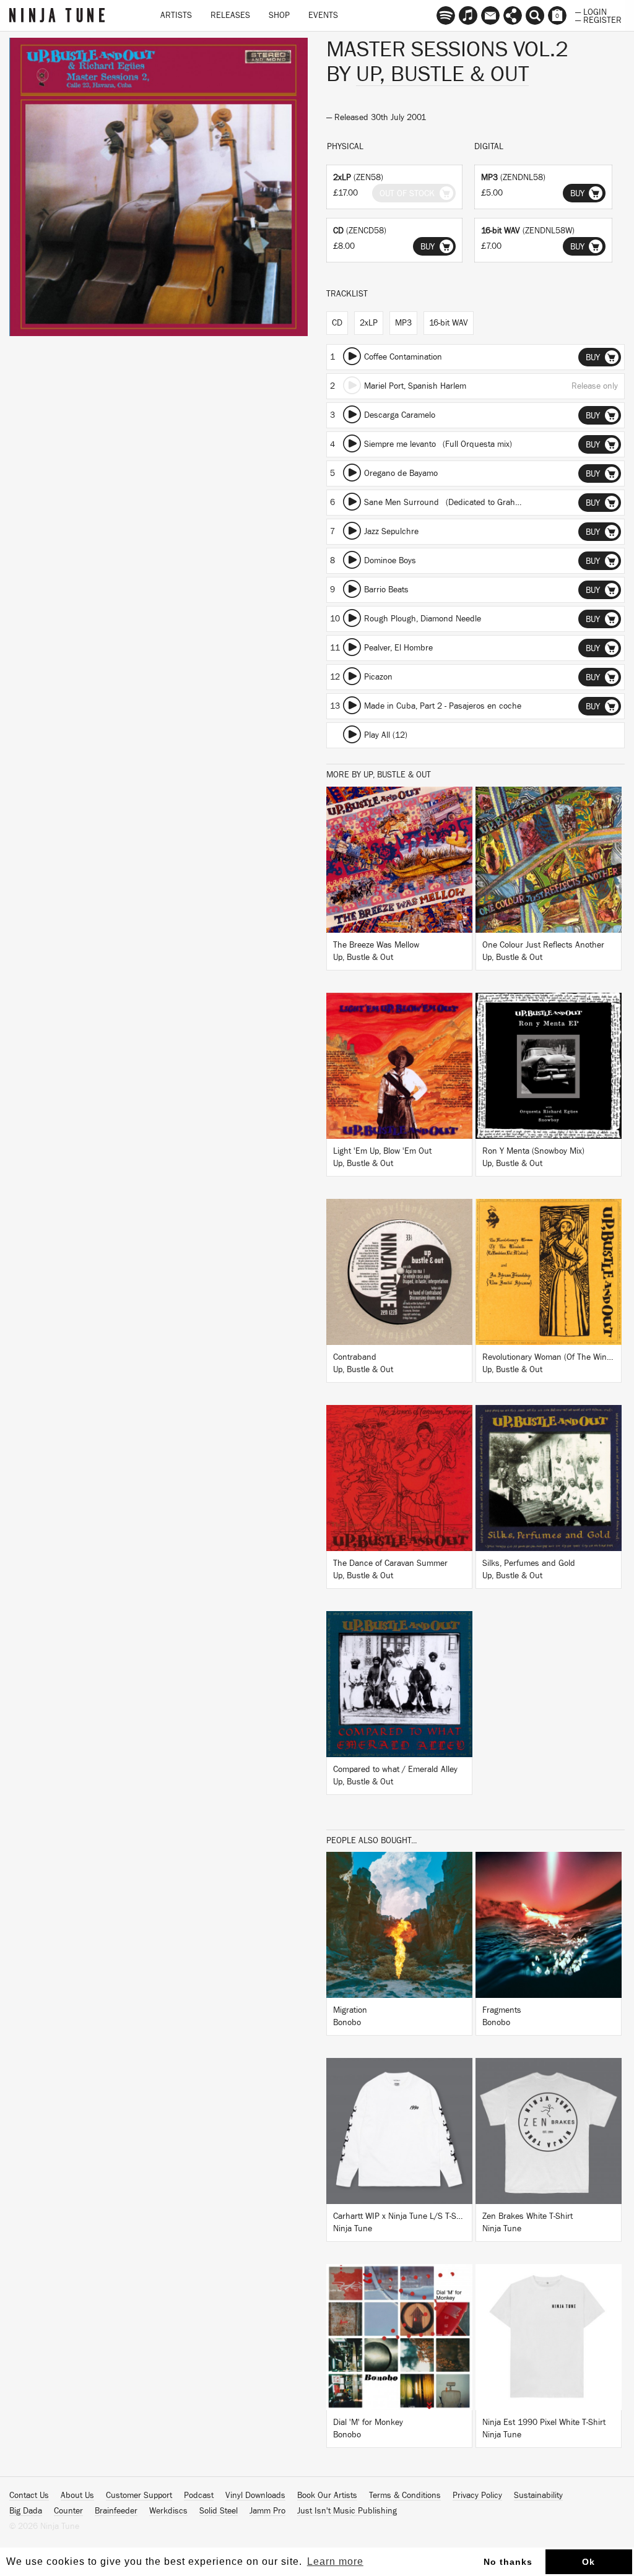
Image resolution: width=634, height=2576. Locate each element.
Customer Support (139, 2496)
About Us (77, 2496)
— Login (591, 11)
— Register (598, 19)
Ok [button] (588, 2562)
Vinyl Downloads (255, 2496)
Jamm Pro (267, 2511)
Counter (68, 2511)
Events (323, 15)
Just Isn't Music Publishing (347, 2511)
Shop (279, 15)
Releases (230, 15)
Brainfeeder (116, 2511)
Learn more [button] (335, 2561)
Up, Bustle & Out (442, 74)
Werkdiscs (168, 2511)
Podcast (199, 2496)
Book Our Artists (327, 2496)
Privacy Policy (477, 2496)
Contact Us (29, 2496)
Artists (176, 15)
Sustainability (538, 2496)
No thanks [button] (508, 2562)
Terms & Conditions (405, 2496)
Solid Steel (219, 2511)
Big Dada (26, 2511)
